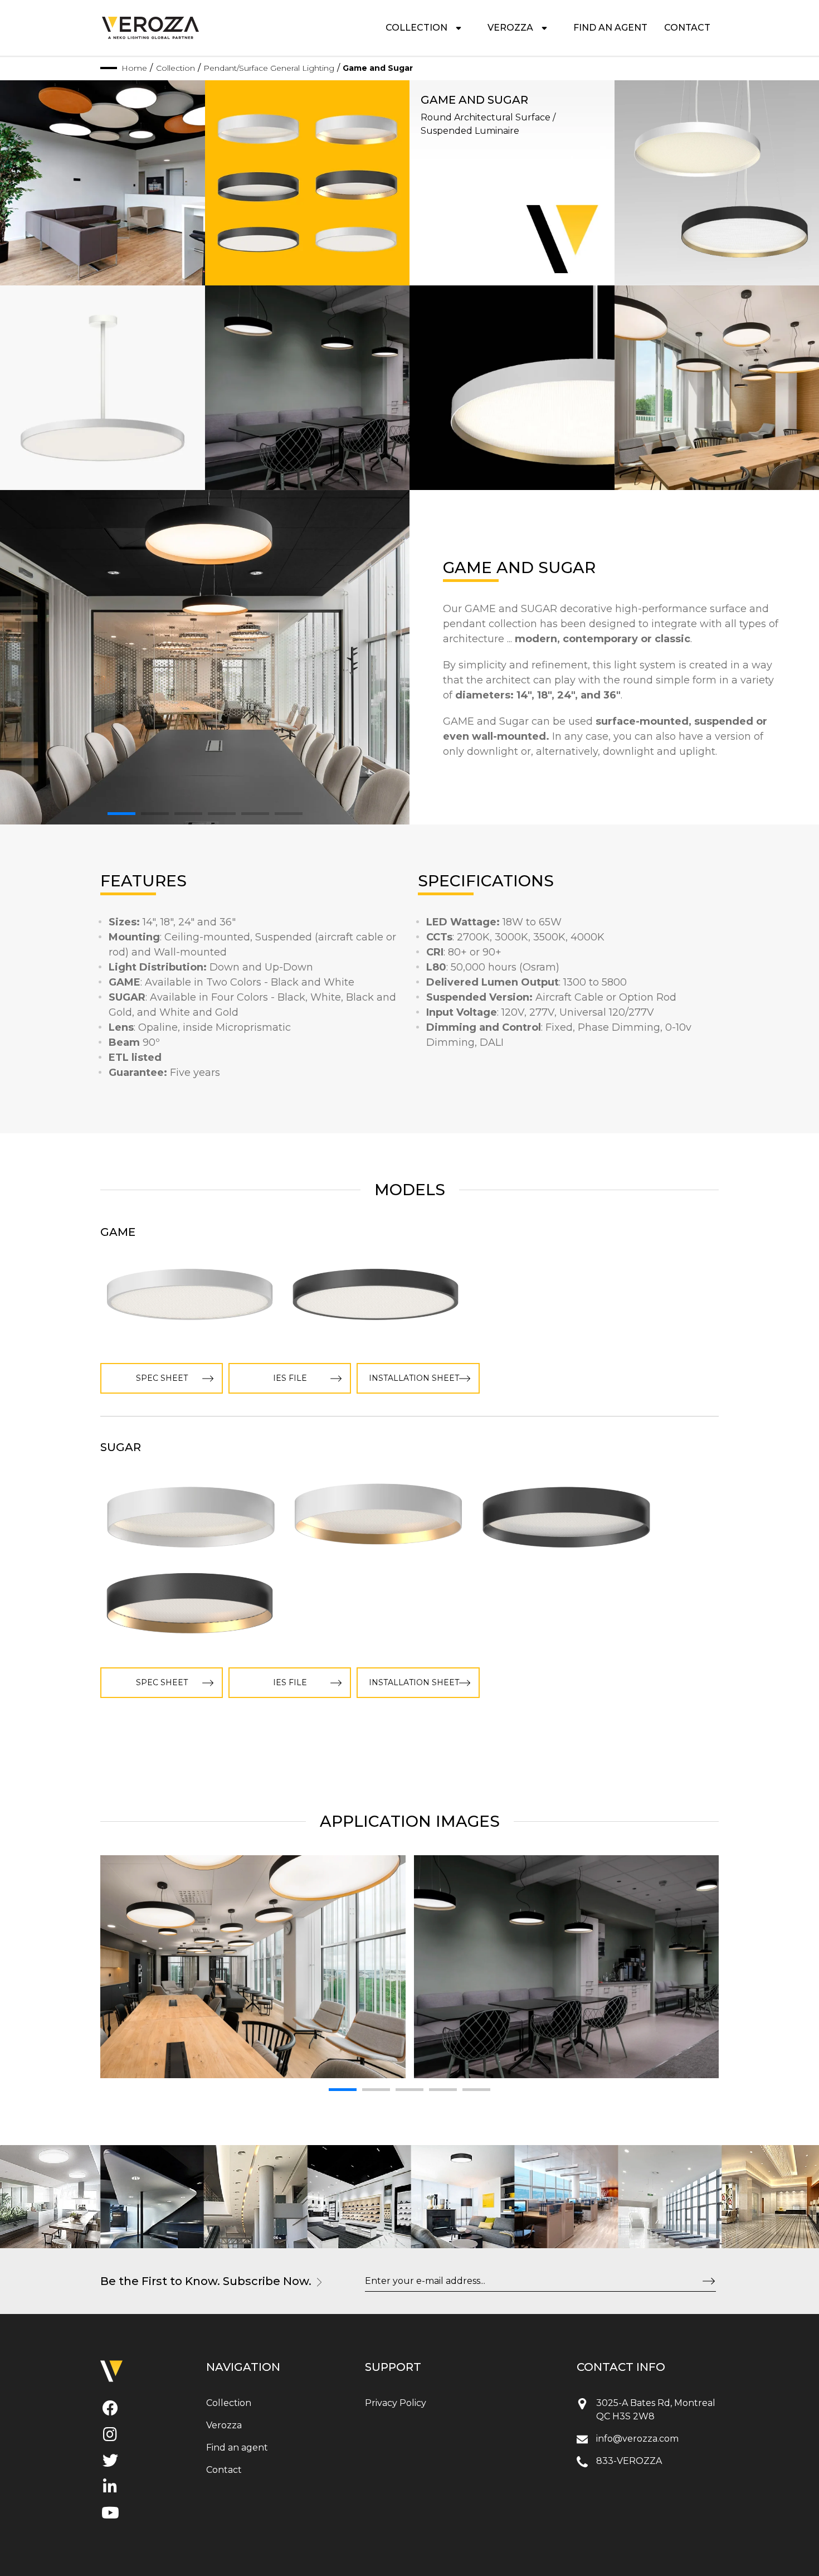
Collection (416, 28)
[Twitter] (110, 2463)
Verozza (510, 28)
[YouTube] (110, 2515)
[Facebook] (110, 2410)
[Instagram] (110, 2437)
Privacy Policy (396, 2403)
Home (134, 68)
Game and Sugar (378, 68)
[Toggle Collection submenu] (459, 28)
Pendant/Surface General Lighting (269, 68)
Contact (687, 28)
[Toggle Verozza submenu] (544, 28)
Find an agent (610, 28)
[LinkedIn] (110, 2489)
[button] (121, 814)
